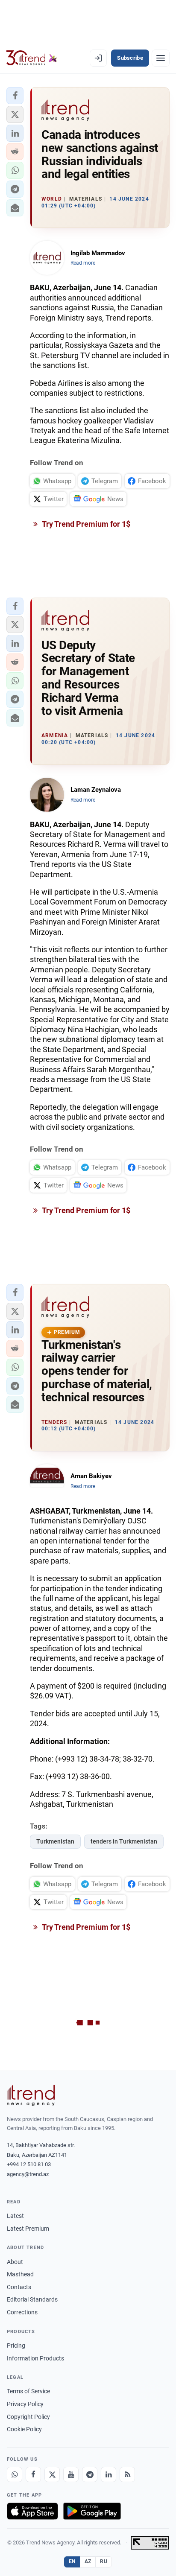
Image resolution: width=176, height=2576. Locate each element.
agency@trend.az (28, 2174)
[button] (15, 96)
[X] (52, 2474)
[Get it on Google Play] (92, 2511)
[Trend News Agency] (31, 2095)
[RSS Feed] (127, 2474)
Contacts (19, 2287)
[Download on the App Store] (32, 2511)
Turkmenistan (55, 1841)
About (15, 2262)
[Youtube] (71, 2474)
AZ (88, 2561)
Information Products (35, 2358)
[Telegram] (90, 2474)
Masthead (20, 2274)
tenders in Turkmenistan (124, 1841)
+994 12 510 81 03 (29, 2164)
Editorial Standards (32, 2299)
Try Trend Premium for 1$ (85, 524)
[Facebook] (33, 2474)
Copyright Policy (28, 2417)
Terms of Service (28, 2391)
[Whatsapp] (15, 2474)
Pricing (16, 2346)
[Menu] (161, 58)
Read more (83, 263)
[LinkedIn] (109, 2474)
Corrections (22, 2312)
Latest (15, 2216)
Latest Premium (28, 2229)
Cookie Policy (24, 2429)
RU (104, 2561)
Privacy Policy (25, 2404)
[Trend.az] (32, 58)
